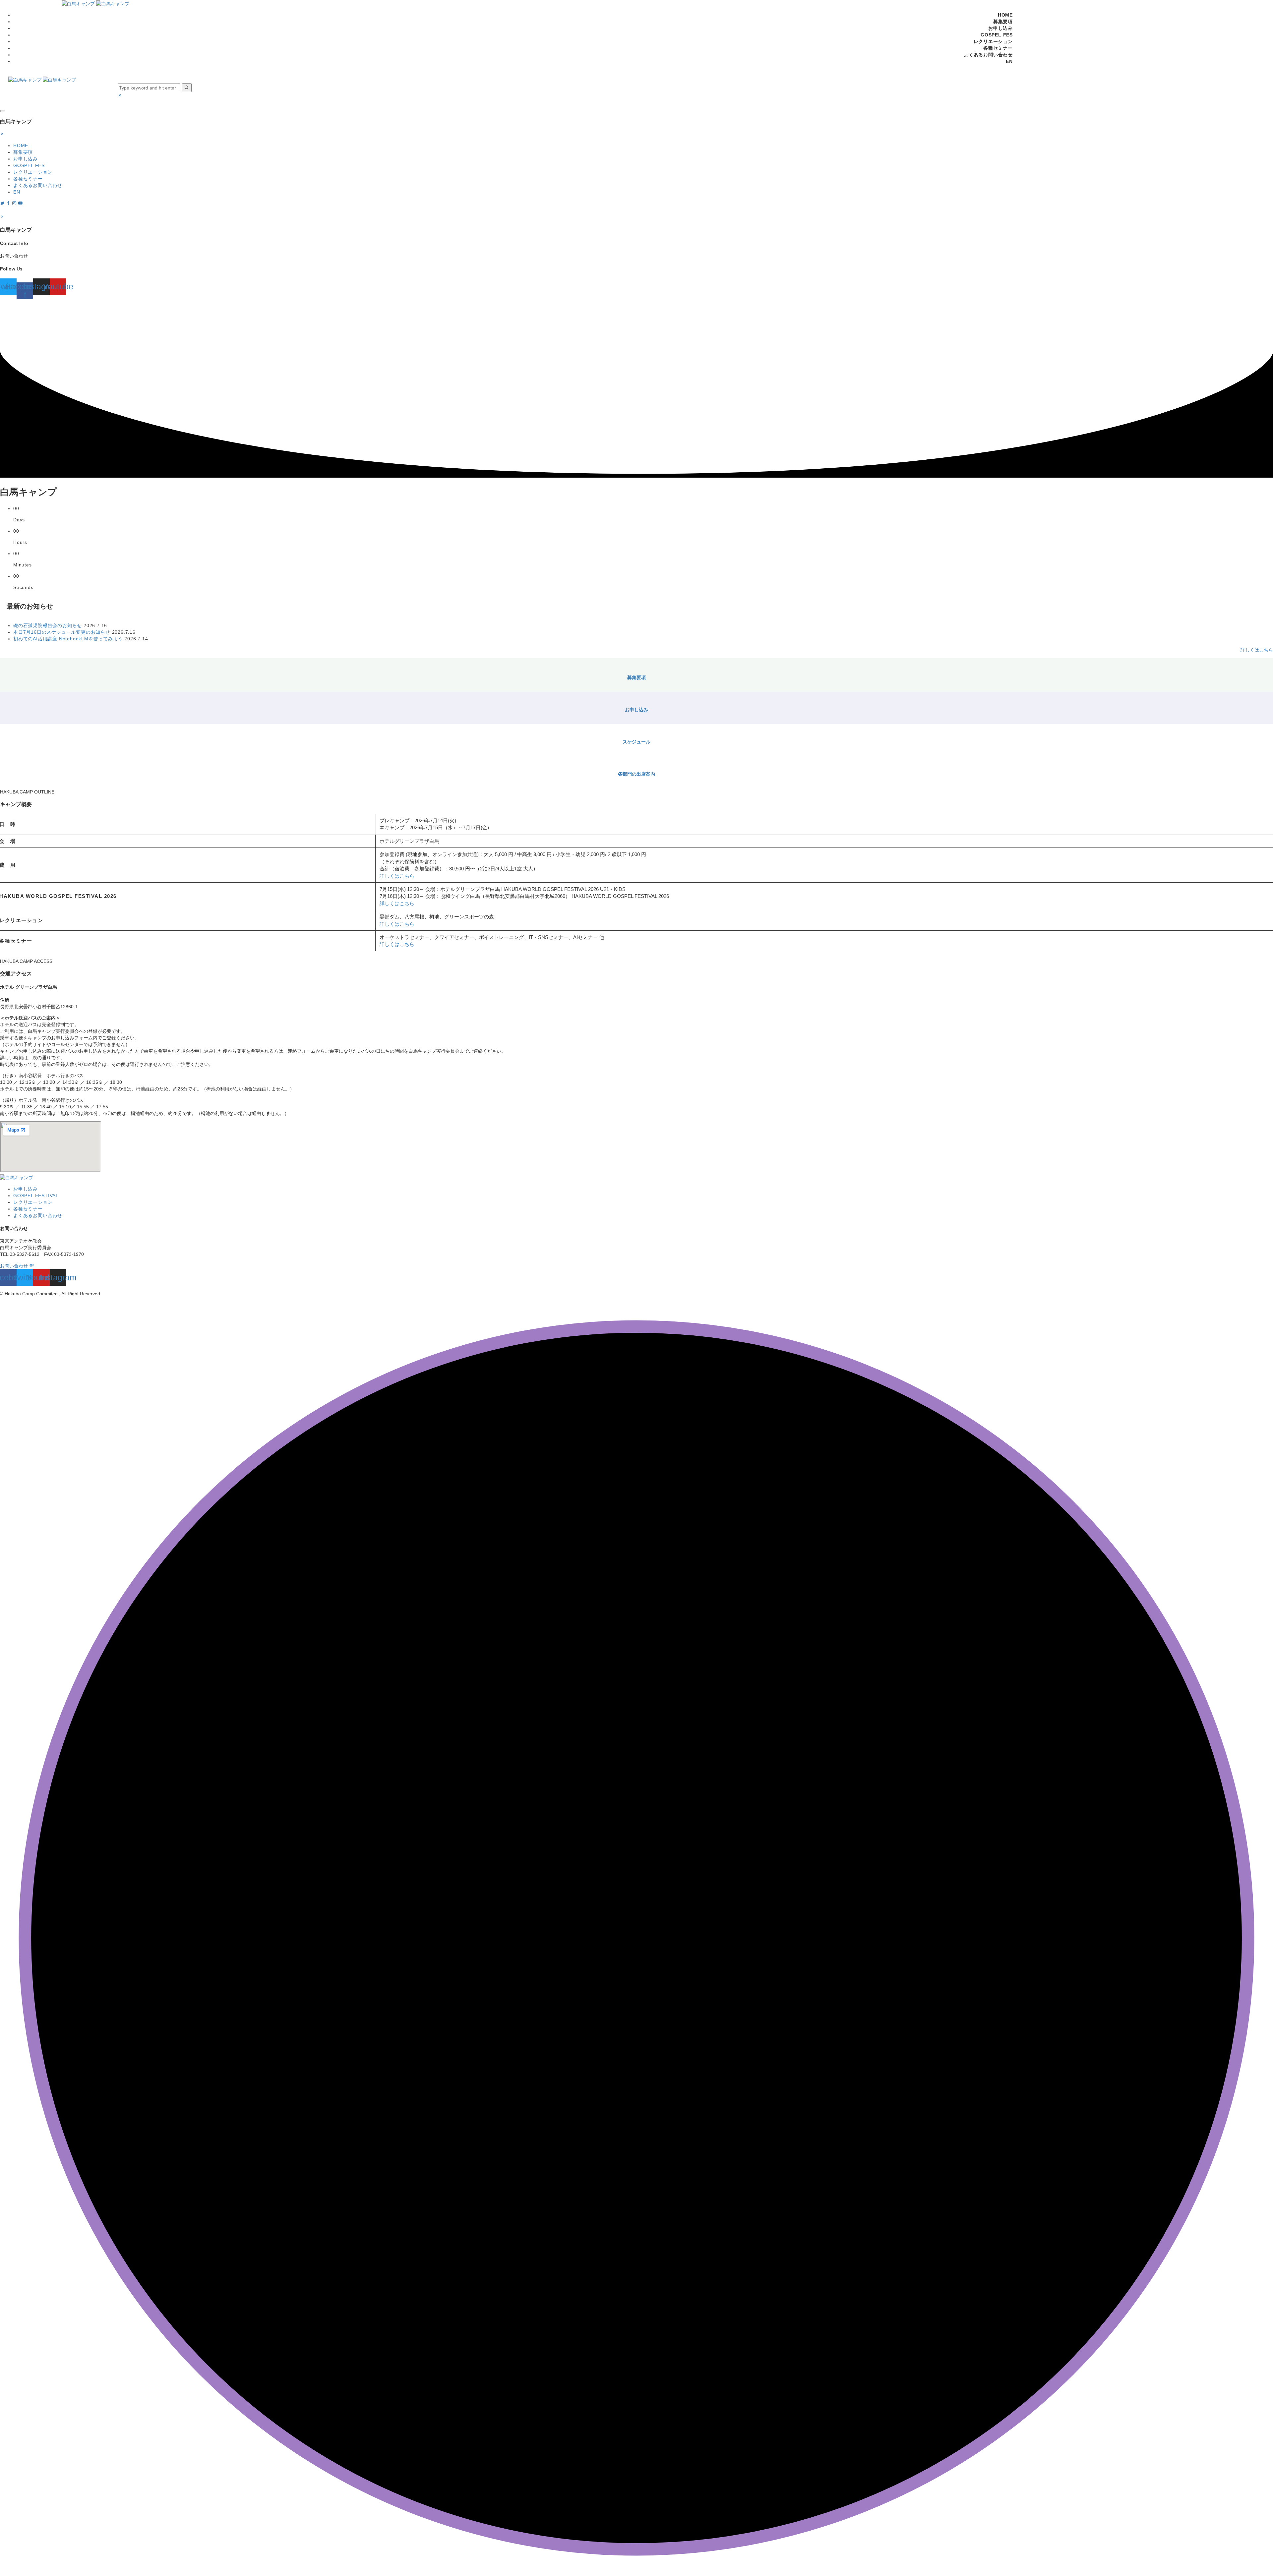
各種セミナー (998, 48)
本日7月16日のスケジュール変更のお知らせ (62, 632)
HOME (1005, 15)
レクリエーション (993, 41)
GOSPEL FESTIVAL (36, 1196)
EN (1009, 61)
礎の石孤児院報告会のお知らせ (48, 625)
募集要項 (1003, 22)
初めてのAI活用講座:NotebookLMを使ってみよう (68, 639)
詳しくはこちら (1257, 650)
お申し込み (1000, 28)
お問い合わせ (15, 1266)
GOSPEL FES (997, 35)
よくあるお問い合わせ (988, 55)
